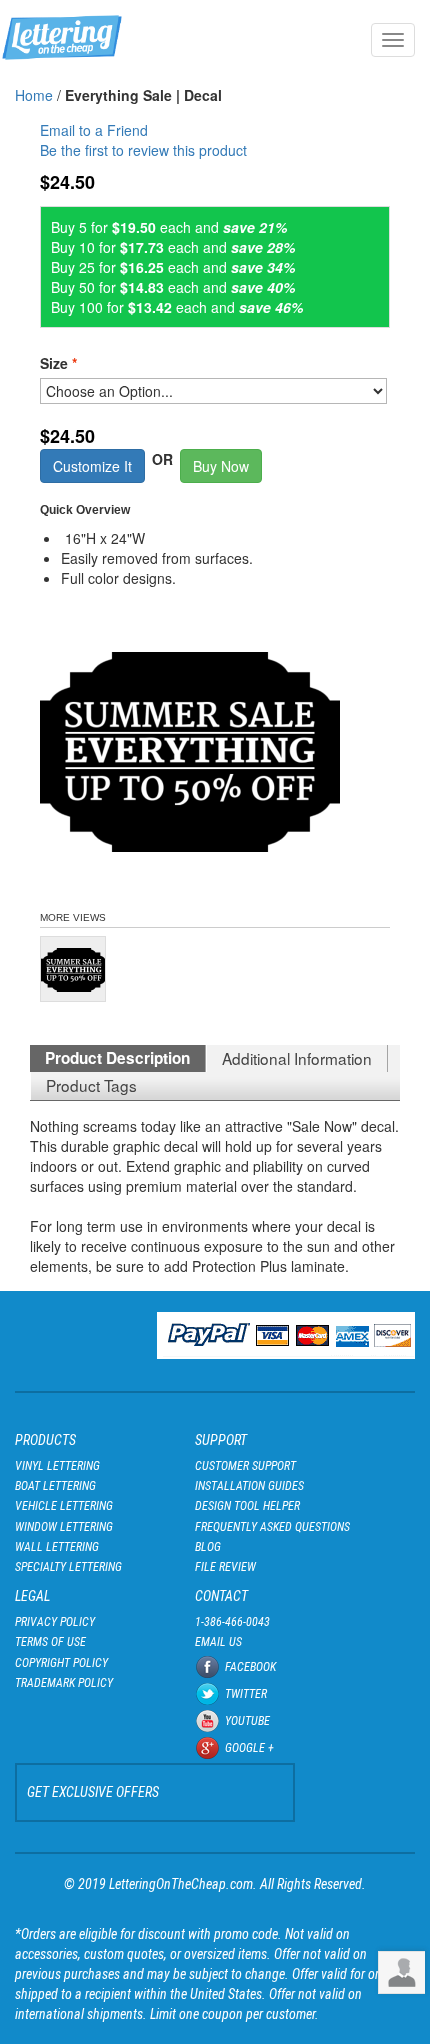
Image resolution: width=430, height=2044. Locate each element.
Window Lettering (64, 1527)
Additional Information (297, 1058)
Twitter (246, 1694)
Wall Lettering (57, 1547)
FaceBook (250, 1667)
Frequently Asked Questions (272, 1527)
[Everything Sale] (73, 969)
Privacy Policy (55, 1622)
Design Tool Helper (247, 1506)
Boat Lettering (55, 1486)
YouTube (247, 1721)
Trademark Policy (64, 1683)
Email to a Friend (94, 130)
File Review (225, 1567)
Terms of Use (50, 1642)
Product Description (117, 1058)
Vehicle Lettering (64, 1506)
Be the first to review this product (143, 150)
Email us (218, 1642)
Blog (208, 1547)
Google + (249, 1748)
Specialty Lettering (68, 1567)
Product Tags (91, 1085)
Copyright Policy (61, 1663)
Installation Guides (249, 1486)
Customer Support (245, 1466)
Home (34, 95)
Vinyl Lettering (57, 1466)
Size (58, 363)
